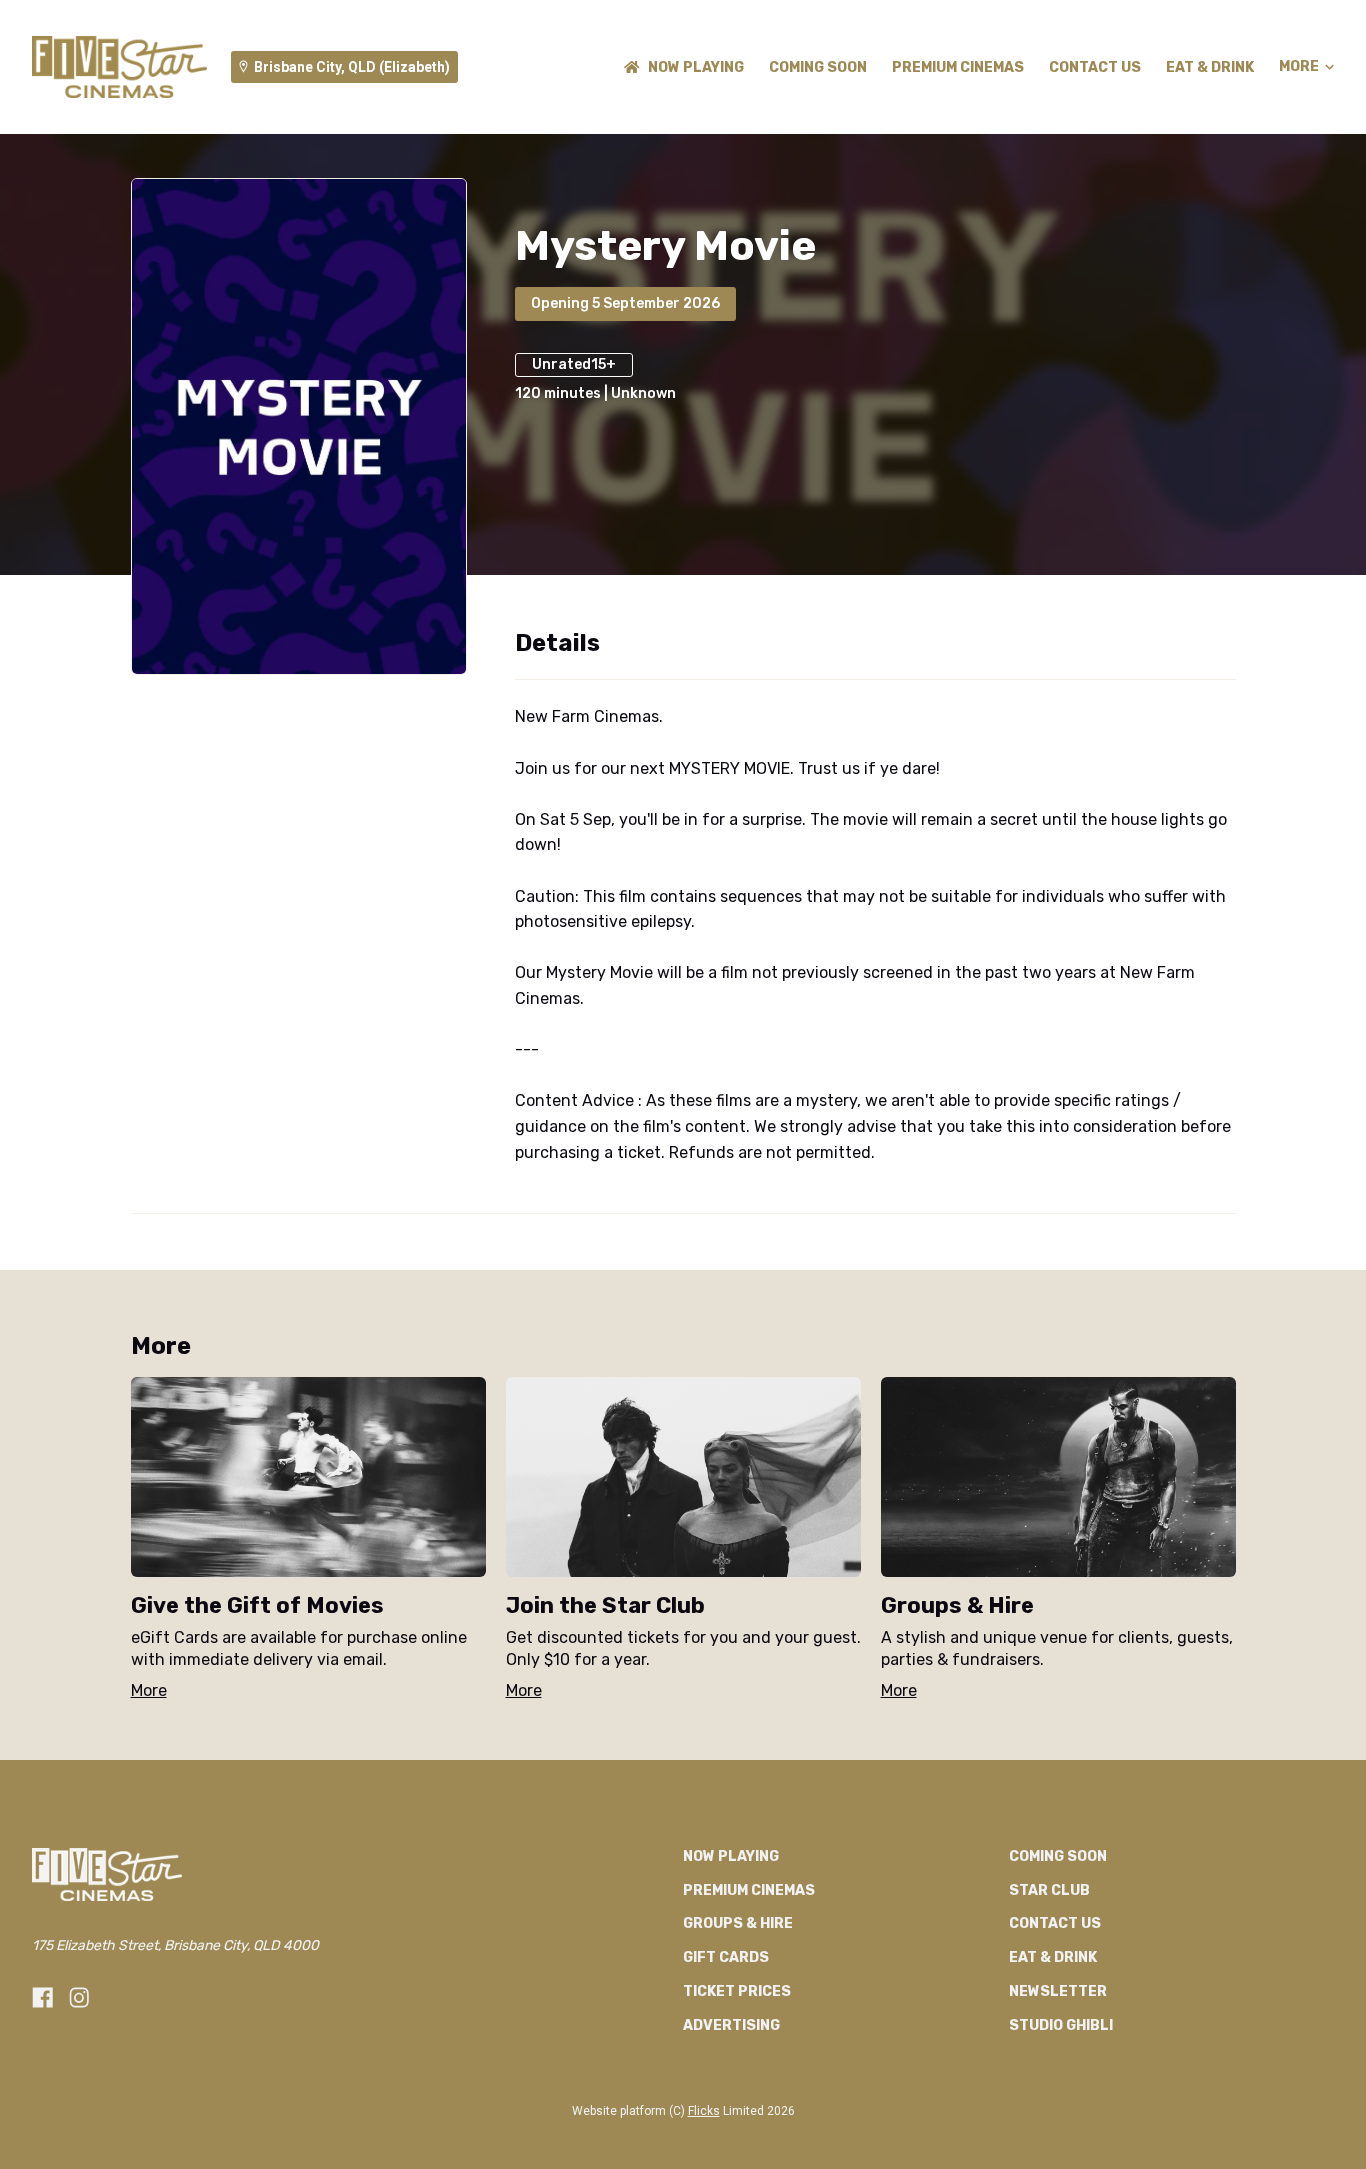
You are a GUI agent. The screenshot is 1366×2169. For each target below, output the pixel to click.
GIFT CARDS (726, 1957)
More (1299, 67)
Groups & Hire (738, 1923)
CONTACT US (1095, 67)
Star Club (1049, 1890)
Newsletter (1058, 1991)
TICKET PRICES (737, 1991)
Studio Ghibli (1061, 2025)
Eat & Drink (1210, 67)
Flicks (704, 2111)
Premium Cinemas (958, 67)
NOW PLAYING (696, 67)
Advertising (731, 2025)
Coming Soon (818, 67)
